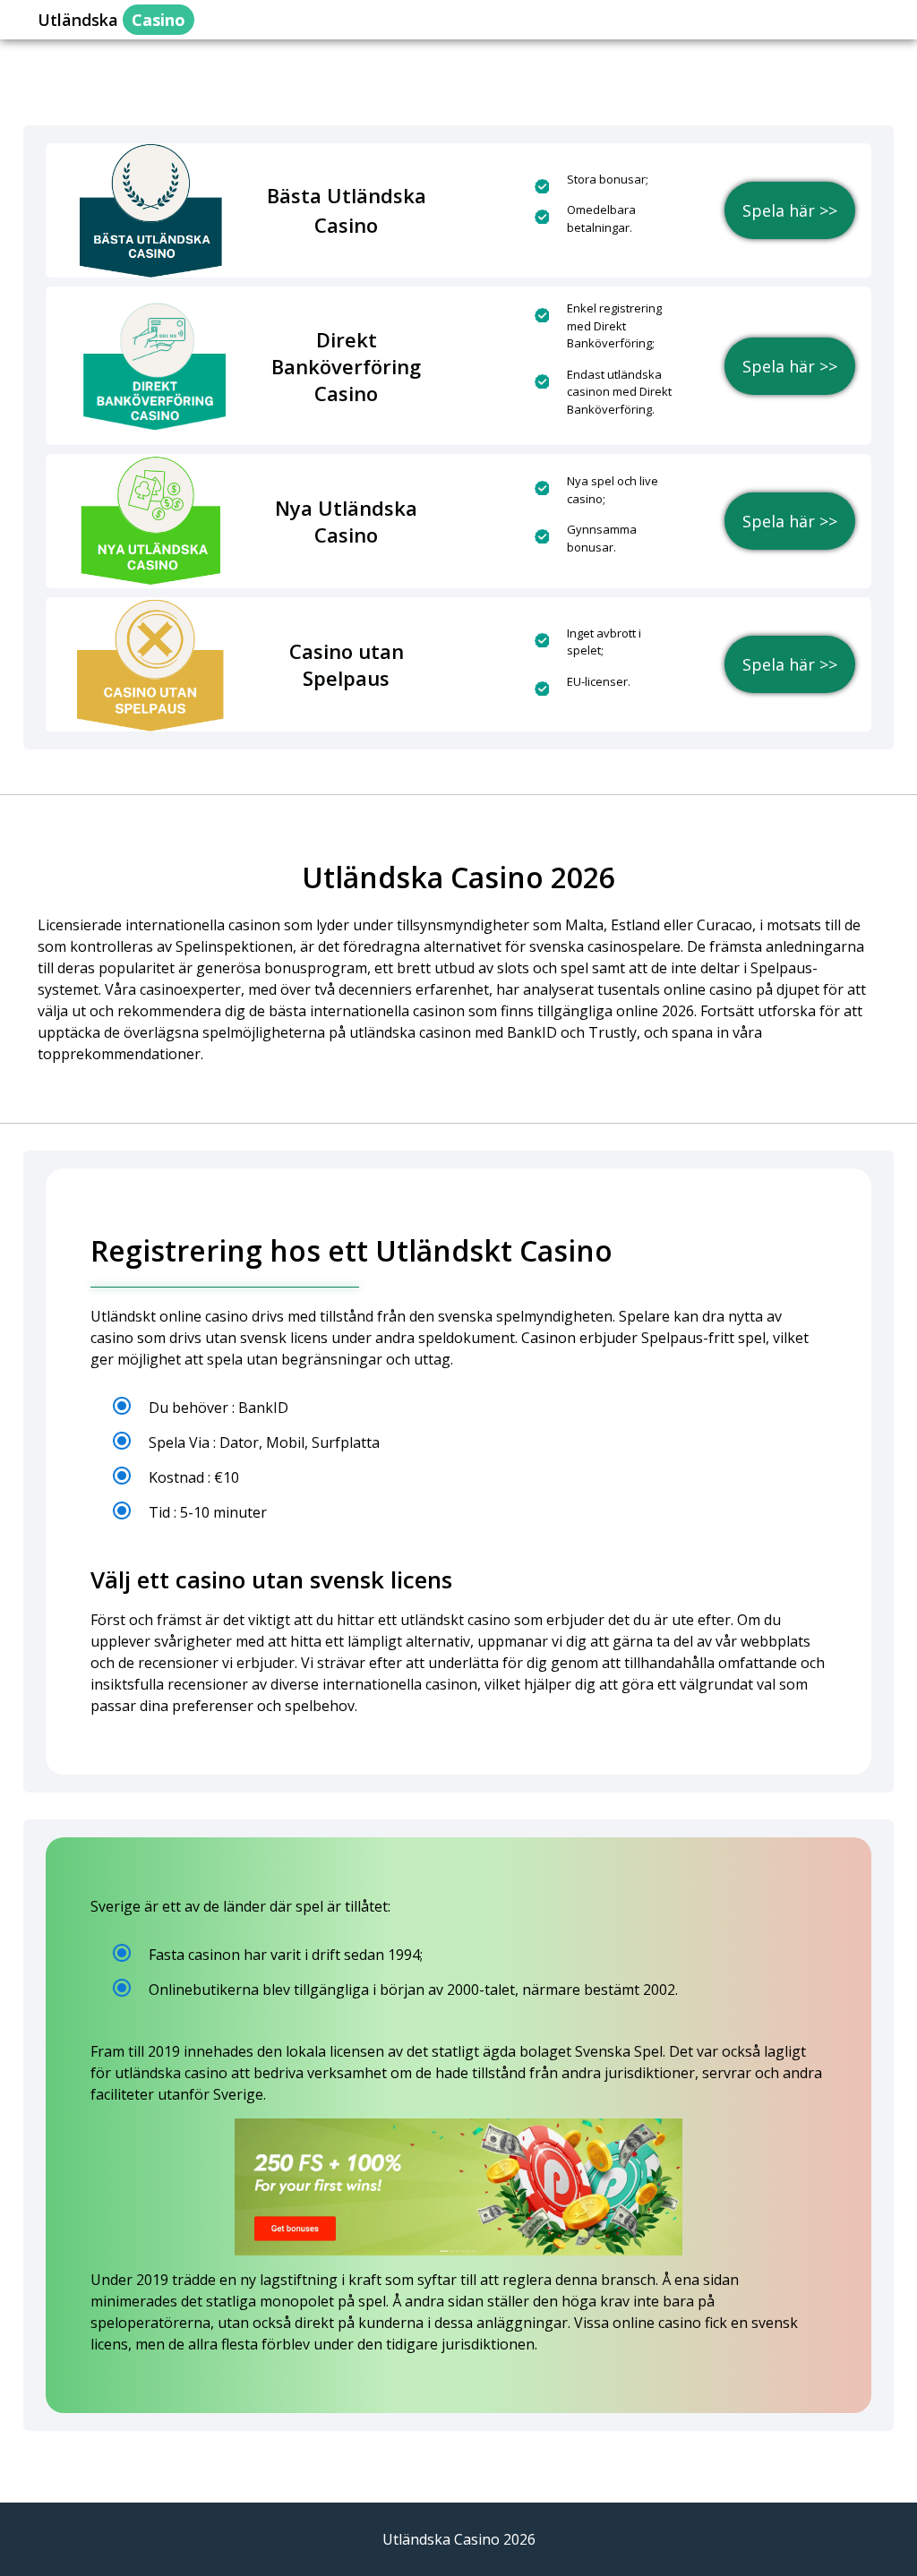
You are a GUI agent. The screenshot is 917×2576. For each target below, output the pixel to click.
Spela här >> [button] (790, 210)
